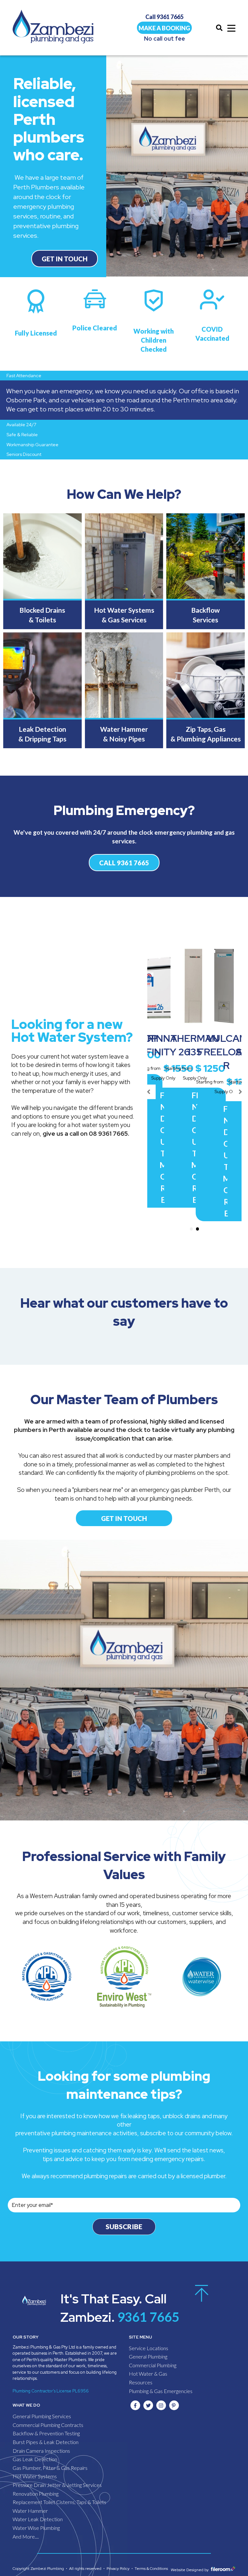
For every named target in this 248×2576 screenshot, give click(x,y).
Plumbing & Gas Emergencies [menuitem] (161, 2391)
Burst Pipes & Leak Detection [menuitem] (46, 2442)
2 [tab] (198, 1229)
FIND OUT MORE (163, 1147)
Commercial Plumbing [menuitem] (153, 2365)
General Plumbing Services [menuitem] (42, 2416)
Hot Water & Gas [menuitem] (148, 2374)
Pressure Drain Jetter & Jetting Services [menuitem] (57, 2485)
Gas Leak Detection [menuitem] (35, 2459)
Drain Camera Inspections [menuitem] (41, 2451)
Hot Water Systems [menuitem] (35, 2476)
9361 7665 (147, 2317)
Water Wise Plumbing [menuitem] (36, 2528)
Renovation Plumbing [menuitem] (36, 2494)
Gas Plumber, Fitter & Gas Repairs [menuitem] (50, 2468)
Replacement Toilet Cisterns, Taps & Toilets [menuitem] (59, 2502)
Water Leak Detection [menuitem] (38, 2519)
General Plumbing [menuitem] (148, 2356)
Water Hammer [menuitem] (30, 2511)
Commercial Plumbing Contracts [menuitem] (48, 2425)
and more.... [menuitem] (26, 2536)
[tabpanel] (163, 1077)
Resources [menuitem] (141, 2382)
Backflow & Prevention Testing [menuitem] (46, 2433)
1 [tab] (191, 1229)
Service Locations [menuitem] (149, 2348)
